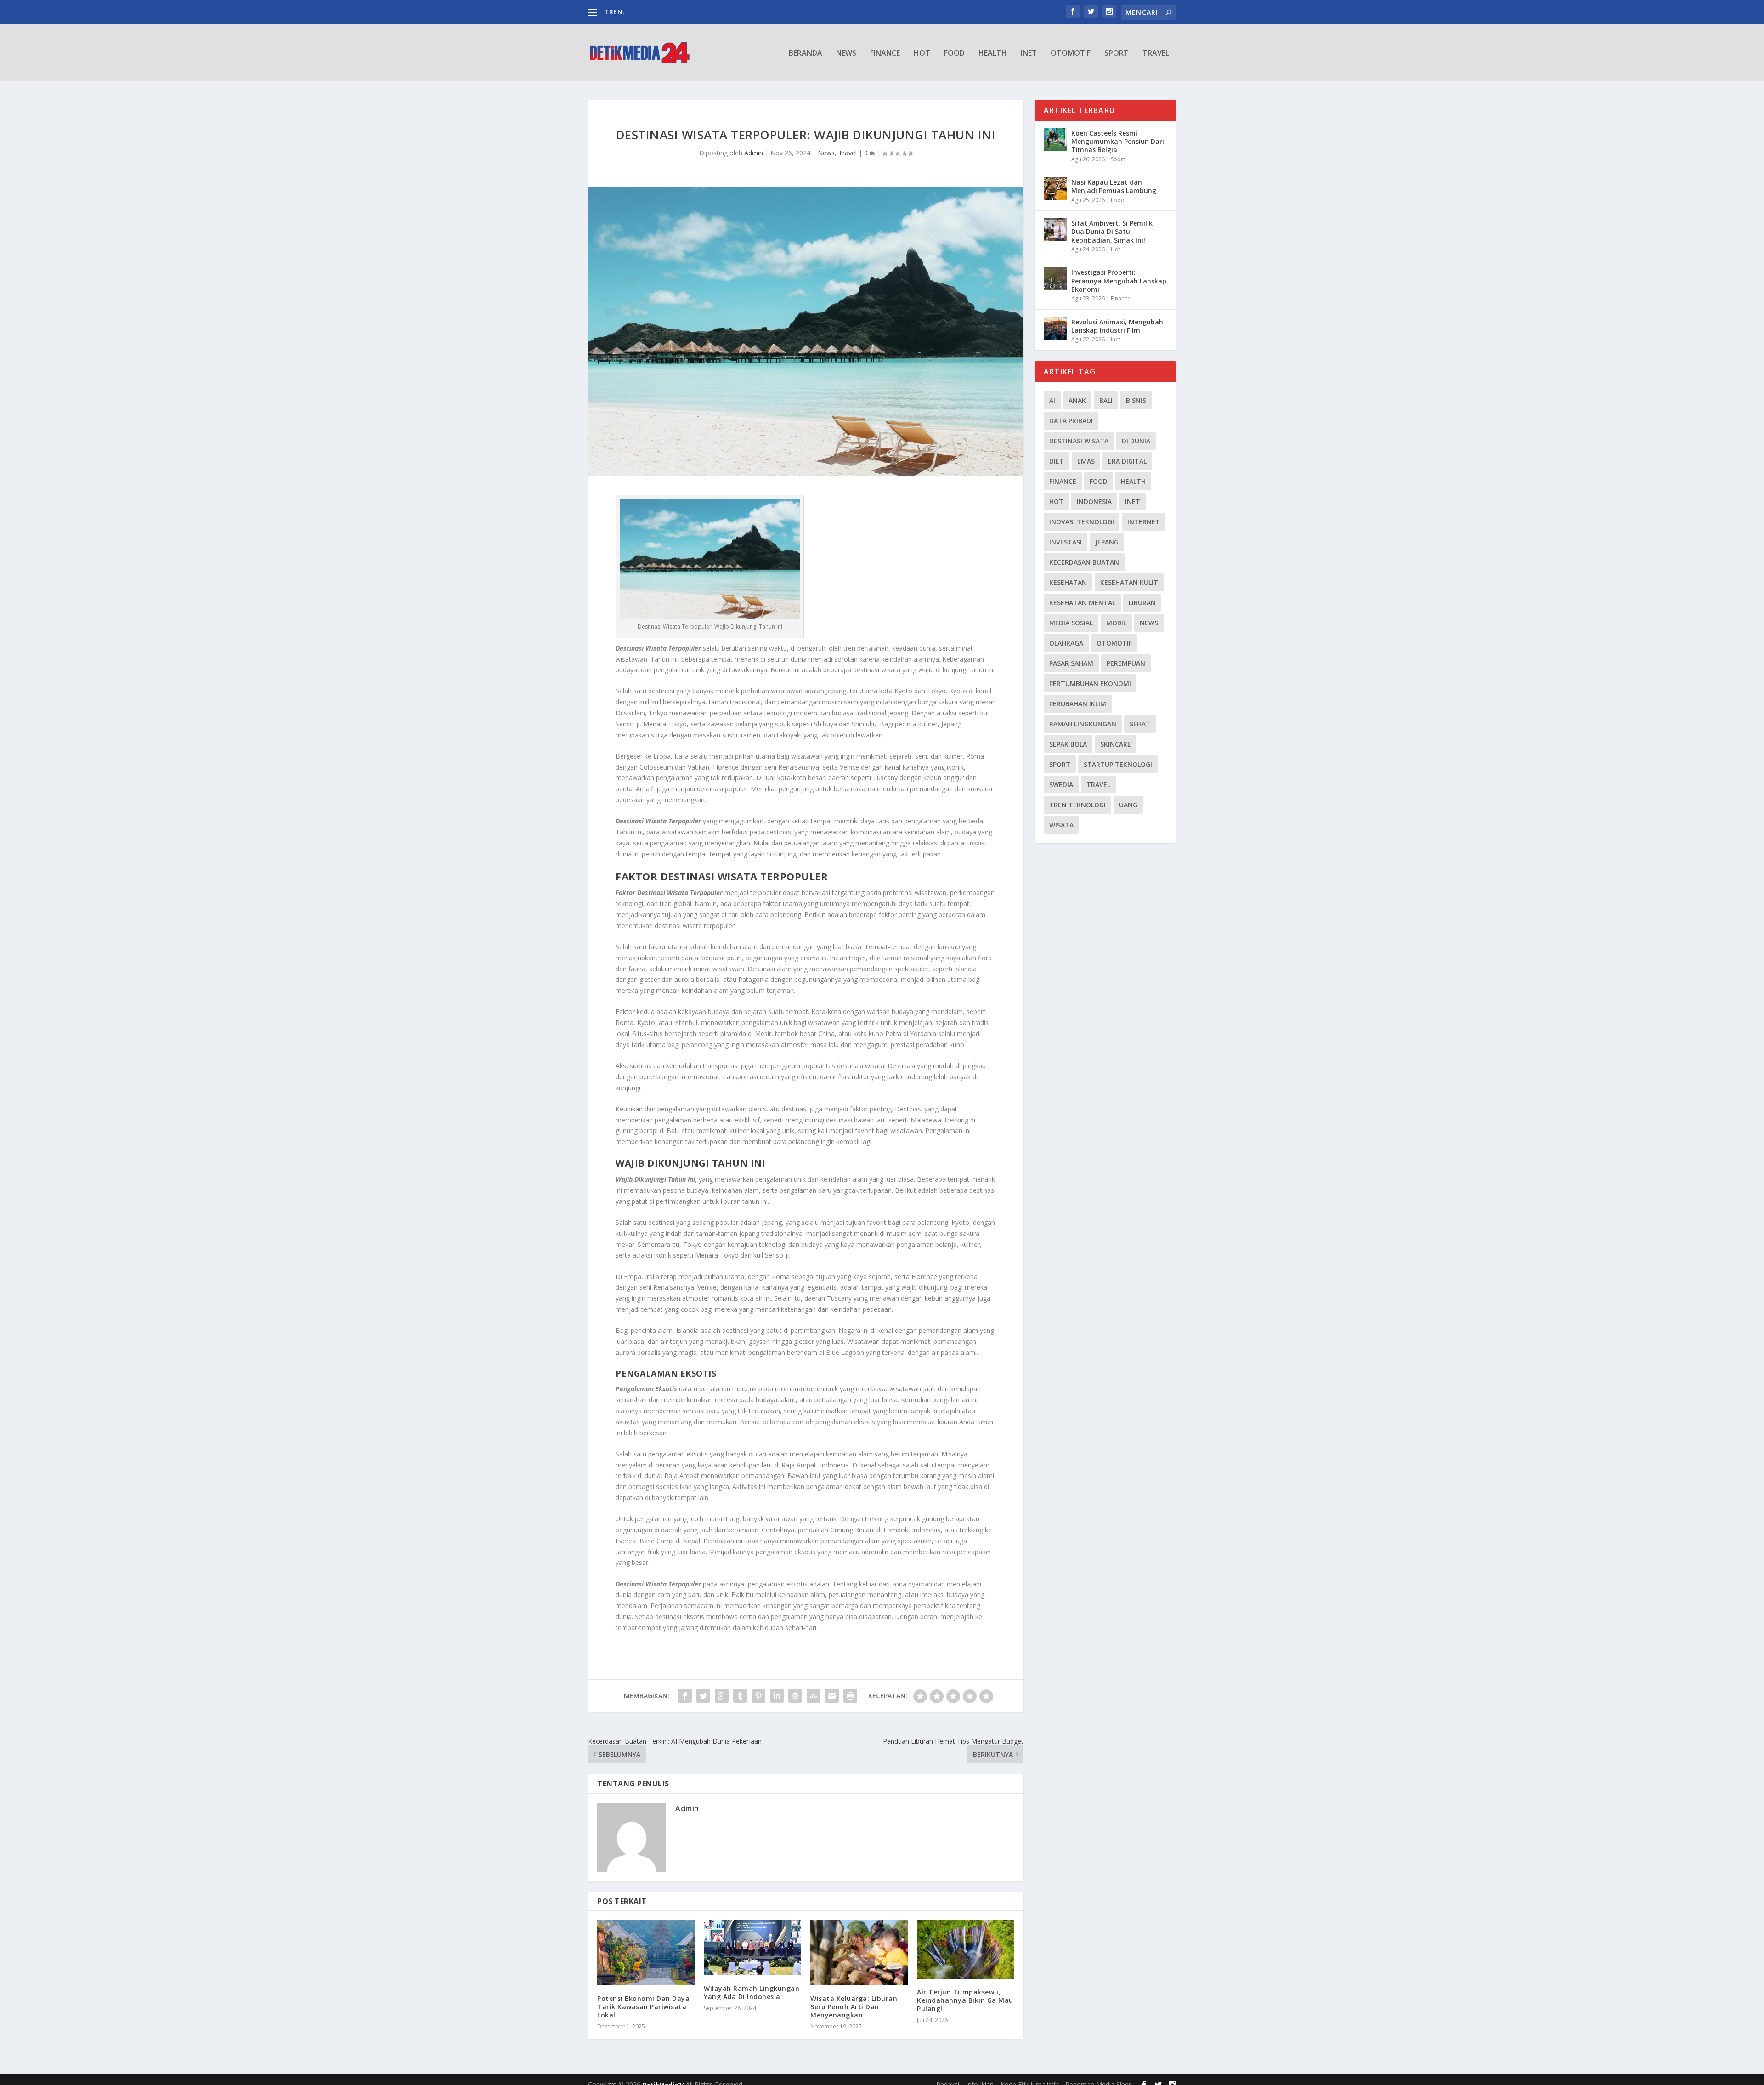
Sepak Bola (1068, 744)
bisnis (1136, 400)
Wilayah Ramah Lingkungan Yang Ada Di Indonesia (752, 1992)
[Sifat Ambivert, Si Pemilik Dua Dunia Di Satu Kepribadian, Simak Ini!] (1055, 229)
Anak (1077, 400)
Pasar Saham (1071, 663)
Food (954, 54)
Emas (1086, 461)
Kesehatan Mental (1082, 603)
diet (1057, 461)
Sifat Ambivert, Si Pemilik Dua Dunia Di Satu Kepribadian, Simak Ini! (1112, 231)
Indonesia (1094, 501)
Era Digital (1127, 461)
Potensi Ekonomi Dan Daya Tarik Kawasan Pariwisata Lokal (643, 2007)
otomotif (1114, 643)
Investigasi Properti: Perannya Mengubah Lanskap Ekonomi (1119, 280)
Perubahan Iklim (1078, 704)
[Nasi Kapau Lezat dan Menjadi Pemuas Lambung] (1055, 188)
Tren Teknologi (1077, 805)
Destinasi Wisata (1079, 441)
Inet (1029, 54)
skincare (1116, 744)
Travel (1156, 54)
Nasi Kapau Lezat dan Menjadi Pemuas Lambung (1114, 186)
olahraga (1066, 643)
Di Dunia (1136, 441)
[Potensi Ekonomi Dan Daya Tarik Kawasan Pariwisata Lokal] (646, 1952)
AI (1052, 400)
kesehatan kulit (1129, 582)
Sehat (1140, 724)
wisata (1061, 825)
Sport (1117, 54)
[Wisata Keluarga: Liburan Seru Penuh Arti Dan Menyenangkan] (859, 1952)
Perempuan (1126, 663)
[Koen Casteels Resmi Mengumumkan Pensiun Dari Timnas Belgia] (1055, 139)
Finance (885, 54)
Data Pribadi (1071, 421)
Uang (1128, 805)
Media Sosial (1071, 623)
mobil (1116, 623)
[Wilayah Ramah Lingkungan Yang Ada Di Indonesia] (752, 1948)
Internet (1144, 522)
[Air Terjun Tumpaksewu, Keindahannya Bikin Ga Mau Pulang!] (966, 1949)
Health (993, 54)
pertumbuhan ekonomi (1090, 683)
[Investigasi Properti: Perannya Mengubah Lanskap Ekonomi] (1055, 278)
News (846, 54)
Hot (922, 54)
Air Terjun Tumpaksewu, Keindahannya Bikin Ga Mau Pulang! (965, 2000)
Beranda (806, 54)
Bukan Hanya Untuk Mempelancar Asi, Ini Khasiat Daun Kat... (717, 12)
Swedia (1061, 785)
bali (1106, 400)
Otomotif (1071, 54)
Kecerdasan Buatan (1084, 562)
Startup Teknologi (1118, 764)
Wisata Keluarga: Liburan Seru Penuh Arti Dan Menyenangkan (854, 2007)
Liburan (1142, 603)
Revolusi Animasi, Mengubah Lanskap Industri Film (1117, 326)
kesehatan (1068, 582)
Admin (754, 153)
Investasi (1066, 542)
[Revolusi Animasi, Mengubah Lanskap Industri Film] (1055, 328)
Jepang (1107, 542)
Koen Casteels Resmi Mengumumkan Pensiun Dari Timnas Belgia (1118, 141)
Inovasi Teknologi (1082, 522)
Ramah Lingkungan (1083, 724)
